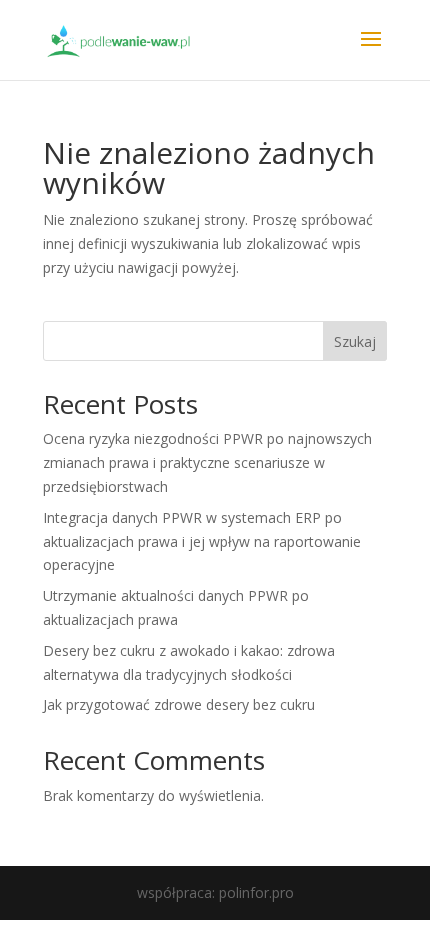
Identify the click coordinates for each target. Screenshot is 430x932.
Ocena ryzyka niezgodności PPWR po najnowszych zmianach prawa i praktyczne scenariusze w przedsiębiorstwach (207, 462)
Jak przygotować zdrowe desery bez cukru (179, 704)
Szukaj (355, 341)
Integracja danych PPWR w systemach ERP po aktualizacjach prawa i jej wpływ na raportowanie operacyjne (202, 541)
